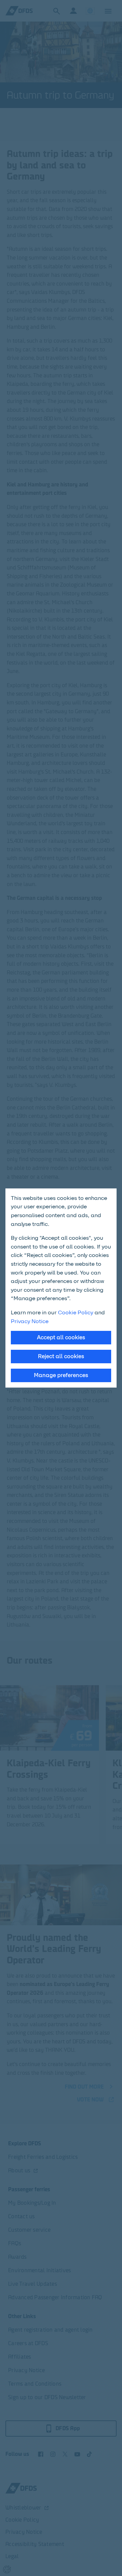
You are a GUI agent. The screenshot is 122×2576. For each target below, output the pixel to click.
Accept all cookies (61, 1337)
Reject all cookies (61, 1356)
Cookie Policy (76, 1312)
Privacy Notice (30, 1321)
